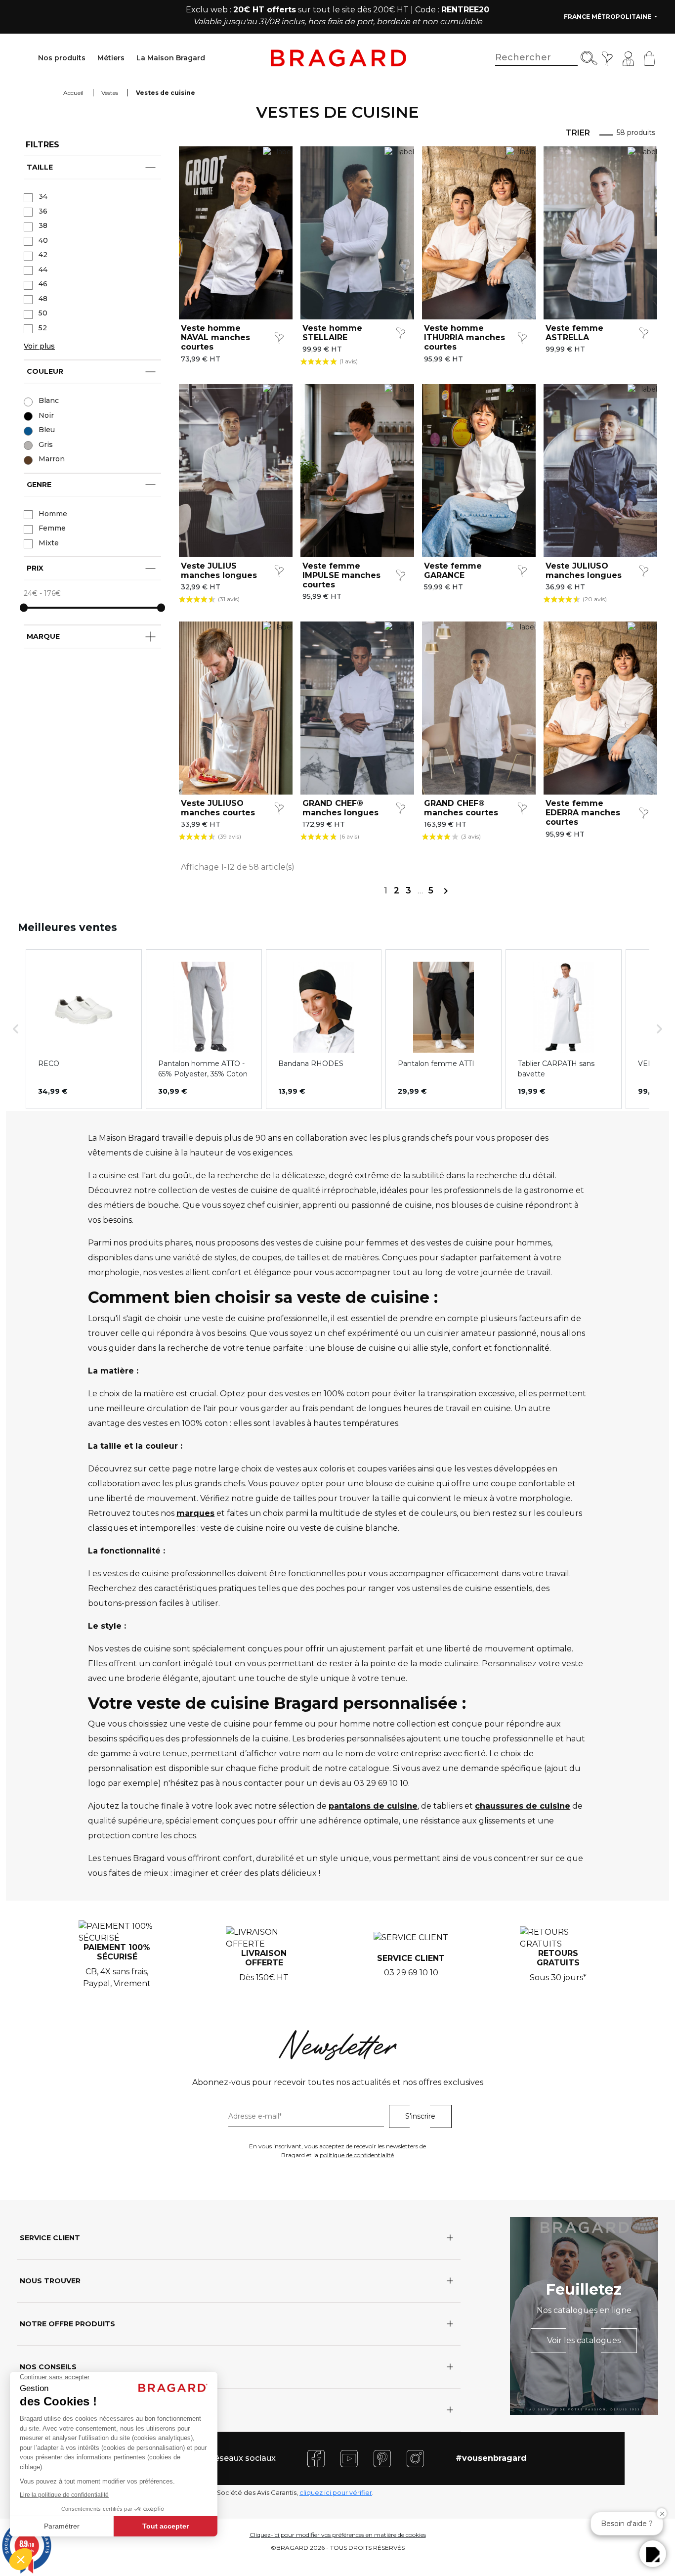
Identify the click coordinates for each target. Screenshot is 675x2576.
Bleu (47, 430)
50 (43, 313)
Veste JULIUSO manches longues (584, 571)
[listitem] (84, 1029)
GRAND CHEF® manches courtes (461, 808)
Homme (53, 514)
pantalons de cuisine (373, 1806)
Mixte (49, 543)
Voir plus (39, 346)
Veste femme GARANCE (453, 571)
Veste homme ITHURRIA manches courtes (464, 337)
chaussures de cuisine (523, 1806)
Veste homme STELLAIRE (332, 333)
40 (43, 240)
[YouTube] (349, 2458)
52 (43, 328)
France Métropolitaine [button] (608, 17)
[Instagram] (415, 2458)
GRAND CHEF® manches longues (340, 808)
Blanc (49, 400)
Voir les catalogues (584, 2340)
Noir (46, 415)
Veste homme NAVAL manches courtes (215, 337)
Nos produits (62, 58)
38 (43, 225)
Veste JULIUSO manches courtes (218, 808)
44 (43, 269)
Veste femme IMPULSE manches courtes (341, 575)
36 (43, 211)
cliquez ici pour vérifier (336, 2493)
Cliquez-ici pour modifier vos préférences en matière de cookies (338, 2535)
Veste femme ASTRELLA (574, 333)
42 (43, 255)
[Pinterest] (382, 2458)
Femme (52, 528)
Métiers (111, 58)
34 (43, 196)
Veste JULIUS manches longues (219, 571)
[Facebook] (316, 2458)
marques (195, 1513)
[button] (16, 1029)
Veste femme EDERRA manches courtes (583, 813)
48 (43, 299)
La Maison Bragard (171, 58)
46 (43, 284)
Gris (46, 444)
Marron (52, 459)
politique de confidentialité (357, 2155)
